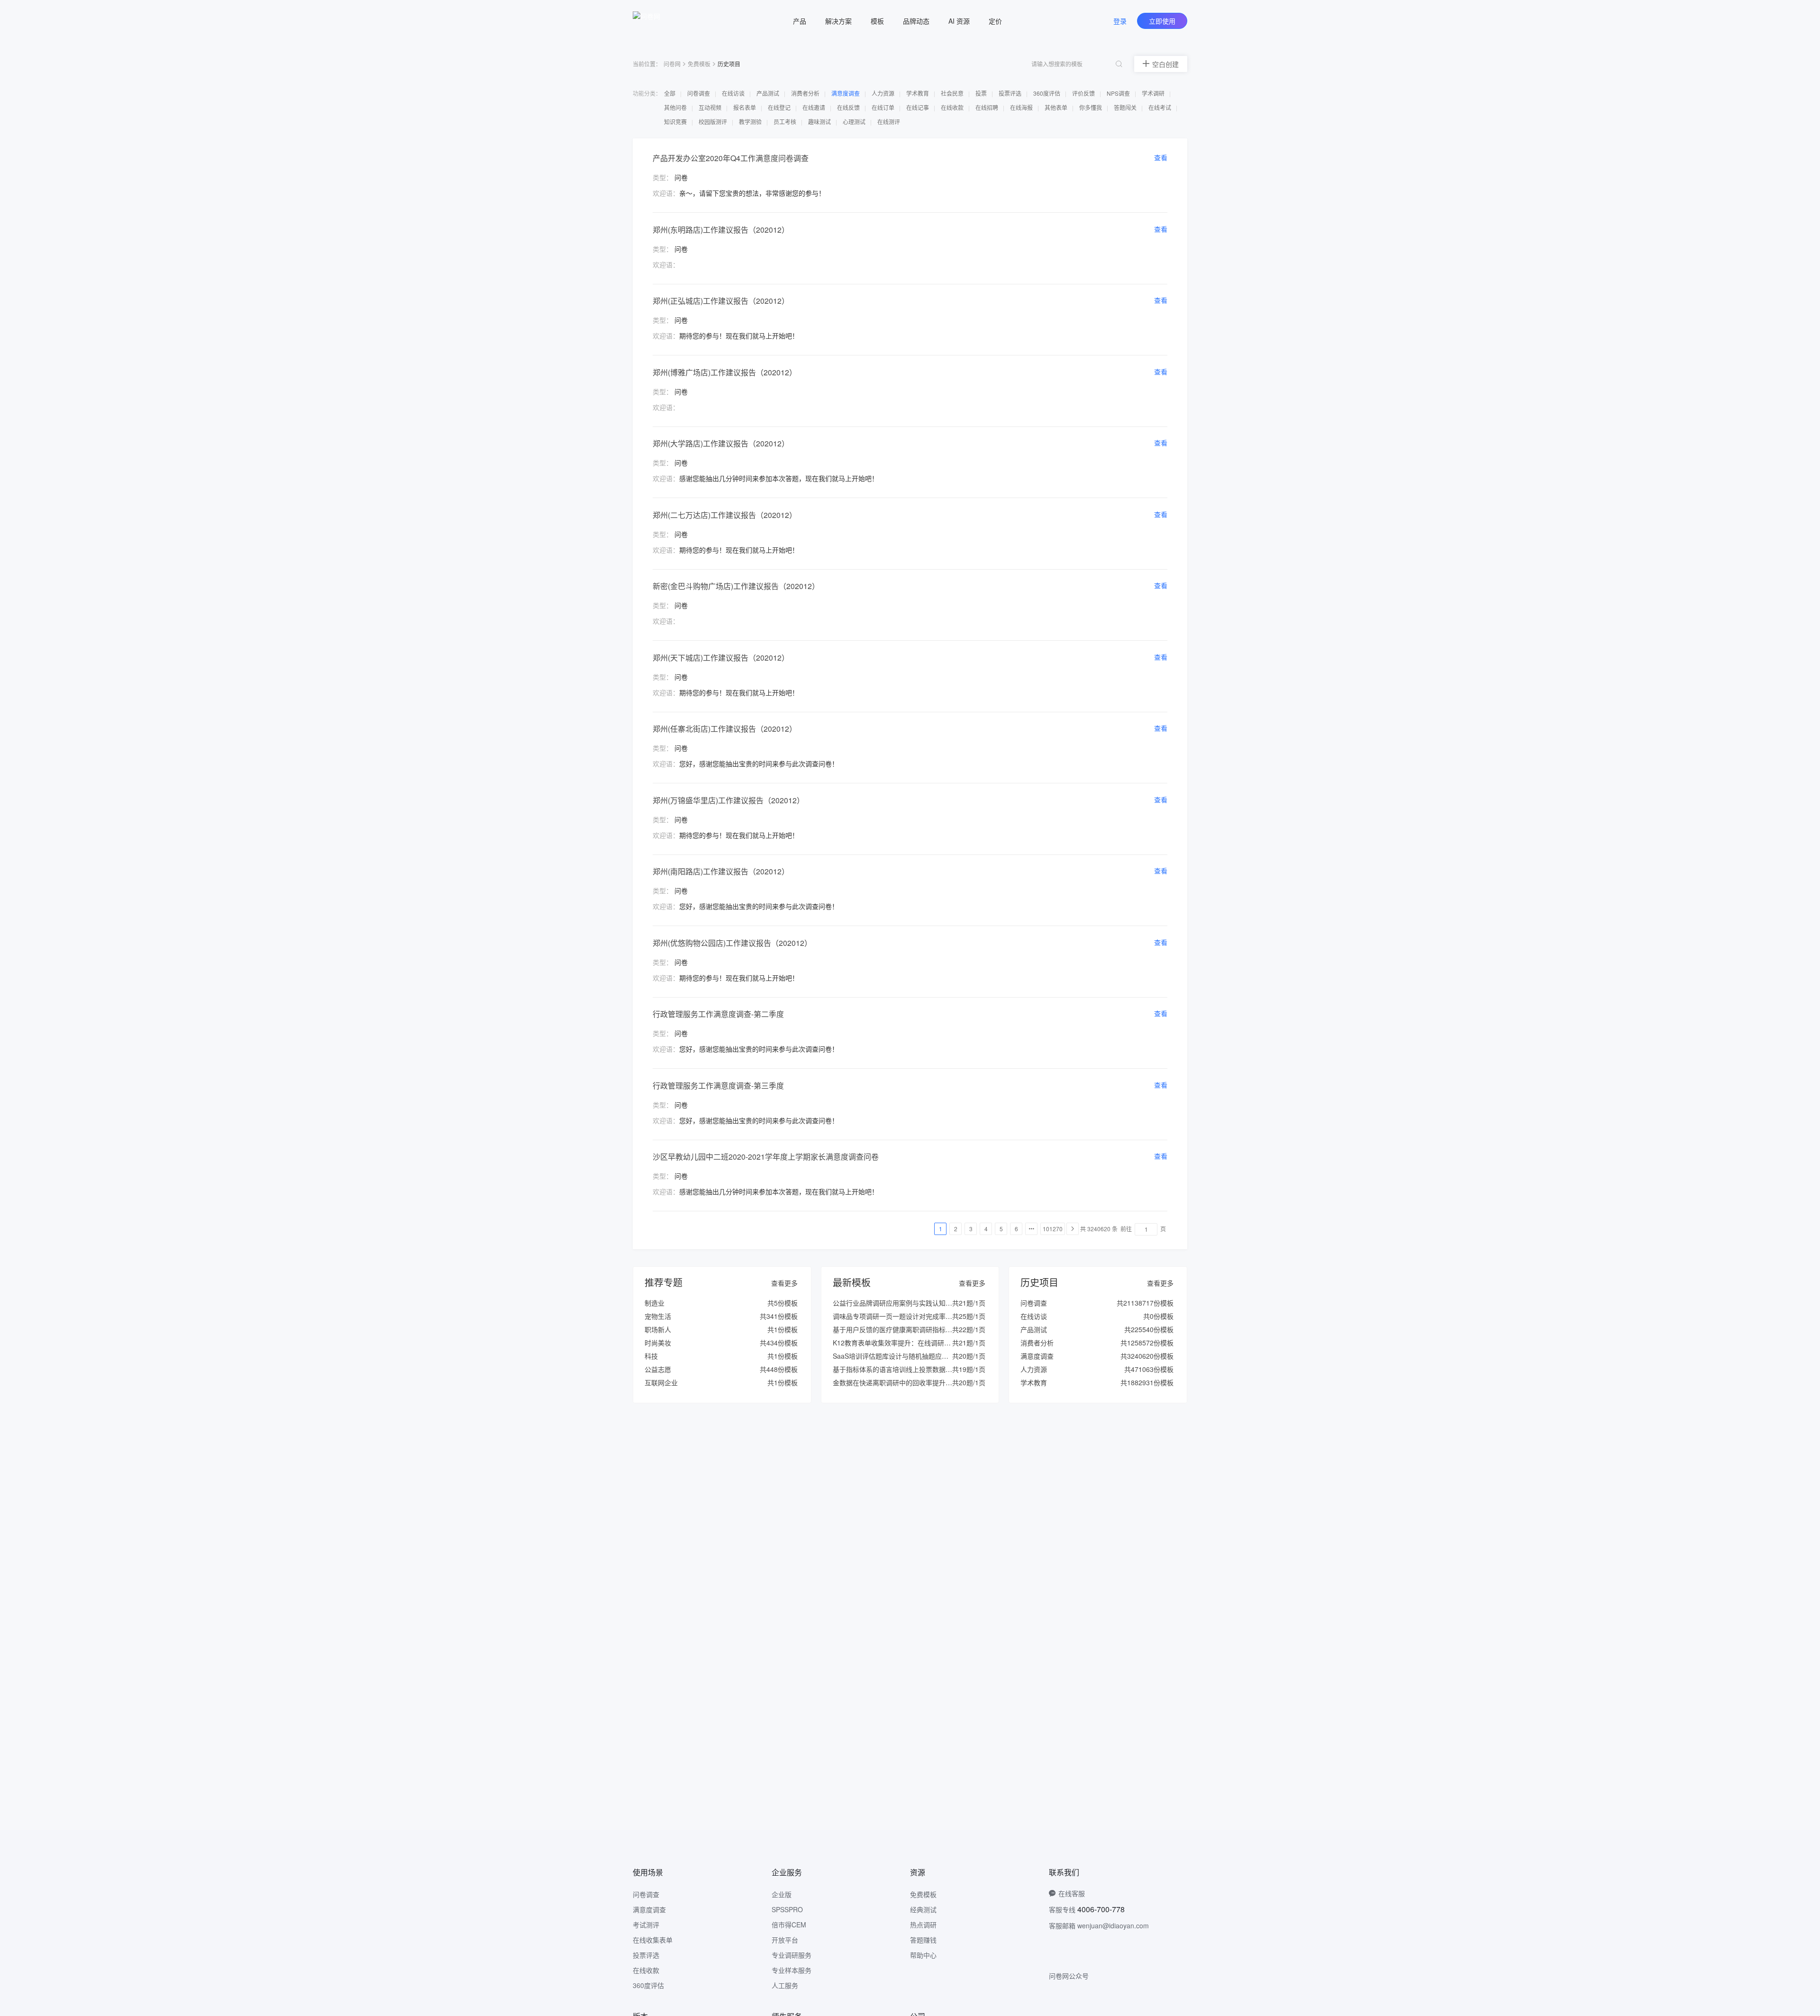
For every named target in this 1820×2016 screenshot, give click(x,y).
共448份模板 (779, 1369)
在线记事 (918, 107)
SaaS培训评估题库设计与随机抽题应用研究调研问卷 (910, 1356)
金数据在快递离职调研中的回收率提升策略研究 (902, 1382)
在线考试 (1160, 107)
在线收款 (953, 107)
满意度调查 (846, 93)
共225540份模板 (1149, 1329)
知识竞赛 (676, 122)
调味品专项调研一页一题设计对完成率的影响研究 (906, 1316)
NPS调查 (1119, 93)
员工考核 (786, 122)
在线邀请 (814, 107)
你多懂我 (1091, 107)
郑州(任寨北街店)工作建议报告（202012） (725, 729)
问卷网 (672, 64)
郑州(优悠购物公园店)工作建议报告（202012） (732, 943)
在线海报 (1022, 107)
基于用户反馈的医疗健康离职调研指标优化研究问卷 (909, 1329)
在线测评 (889, 122)
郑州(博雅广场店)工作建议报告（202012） (725, 372)
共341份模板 (779, 1316)
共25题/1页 (969, 1316)
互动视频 (711, 107)
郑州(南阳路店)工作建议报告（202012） (721, 871)
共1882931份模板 (1147, 1382)
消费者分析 (806, 93)
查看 (1161, 157)
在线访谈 (734, 93)
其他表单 (1057, 107)
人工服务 (785, 1985)
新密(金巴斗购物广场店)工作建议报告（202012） (736, 586)
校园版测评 (714, 122)
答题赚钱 (923, 1940)
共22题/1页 (969, 1329)
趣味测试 (820, 122)
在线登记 (780, 107)
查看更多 (784, 1283)
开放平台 (785, 1940)
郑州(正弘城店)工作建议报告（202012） (721, 301)
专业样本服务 (792, 1970)
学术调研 (1154, 93)
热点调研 (923, 1925)
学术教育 (918, 93)
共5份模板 (783, 1303)
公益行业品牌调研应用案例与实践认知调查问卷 (902, 1303)
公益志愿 (658, 1369)
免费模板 (699, 64)
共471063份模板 (1149, 1369)
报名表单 (745, 107)
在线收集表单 (653, 1940)
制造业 (655, 1303)
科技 (651, 1356)
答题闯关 (1126, 107)
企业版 (782, 1894)
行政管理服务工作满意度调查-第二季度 (718, 1014)
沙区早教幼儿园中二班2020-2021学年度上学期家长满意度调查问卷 (766, 1157)
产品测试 (769, 93)
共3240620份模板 (1147, 1356)
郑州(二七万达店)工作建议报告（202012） (725, 515)
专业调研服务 (792, 1955)
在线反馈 (849, 107)
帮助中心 (923, 1955)
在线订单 (884, 107)
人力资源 (884, 93)
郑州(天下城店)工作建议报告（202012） (721, 658)
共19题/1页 (969, 1369)
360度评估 (1047, 93)
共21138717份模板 (1145, 1303)
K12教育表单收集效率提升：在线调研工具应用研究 (908, 1343)
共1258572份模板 (1147, 1343)
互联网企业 (661, 1382)
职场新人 (658, 1329)
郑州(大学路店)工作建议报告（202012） (721, 443)
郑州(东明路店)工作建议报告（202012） (721, 230)
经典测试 (923, 1909)
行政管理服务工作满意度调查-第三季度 (718, 1085)
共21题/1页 (969, 1303)
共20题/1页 (969, 1356)
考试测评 (646, 1925)
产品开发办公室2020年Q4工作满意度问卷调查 (731, 158)
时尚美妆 (658, 1343)
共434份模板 (779, 1343)
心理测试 (855, 122)
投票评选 (1011, 93)
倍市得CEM (789, 1925)
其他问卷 (676, 107)
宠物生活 (658, 1316)
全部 (670, 93)
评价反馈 (1084, 93)
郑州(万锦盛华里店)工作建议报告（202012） (728, 800)
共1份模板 (783, 1329)
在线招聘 (987, 107)
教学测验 (751, 122)
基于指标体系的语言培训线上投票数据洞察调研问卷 (909, 1369)
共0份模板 (1158, 1316)
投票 (982, 93)
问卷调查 (699, 93)
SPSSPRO (787, 1909)
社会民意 (953, 93)
